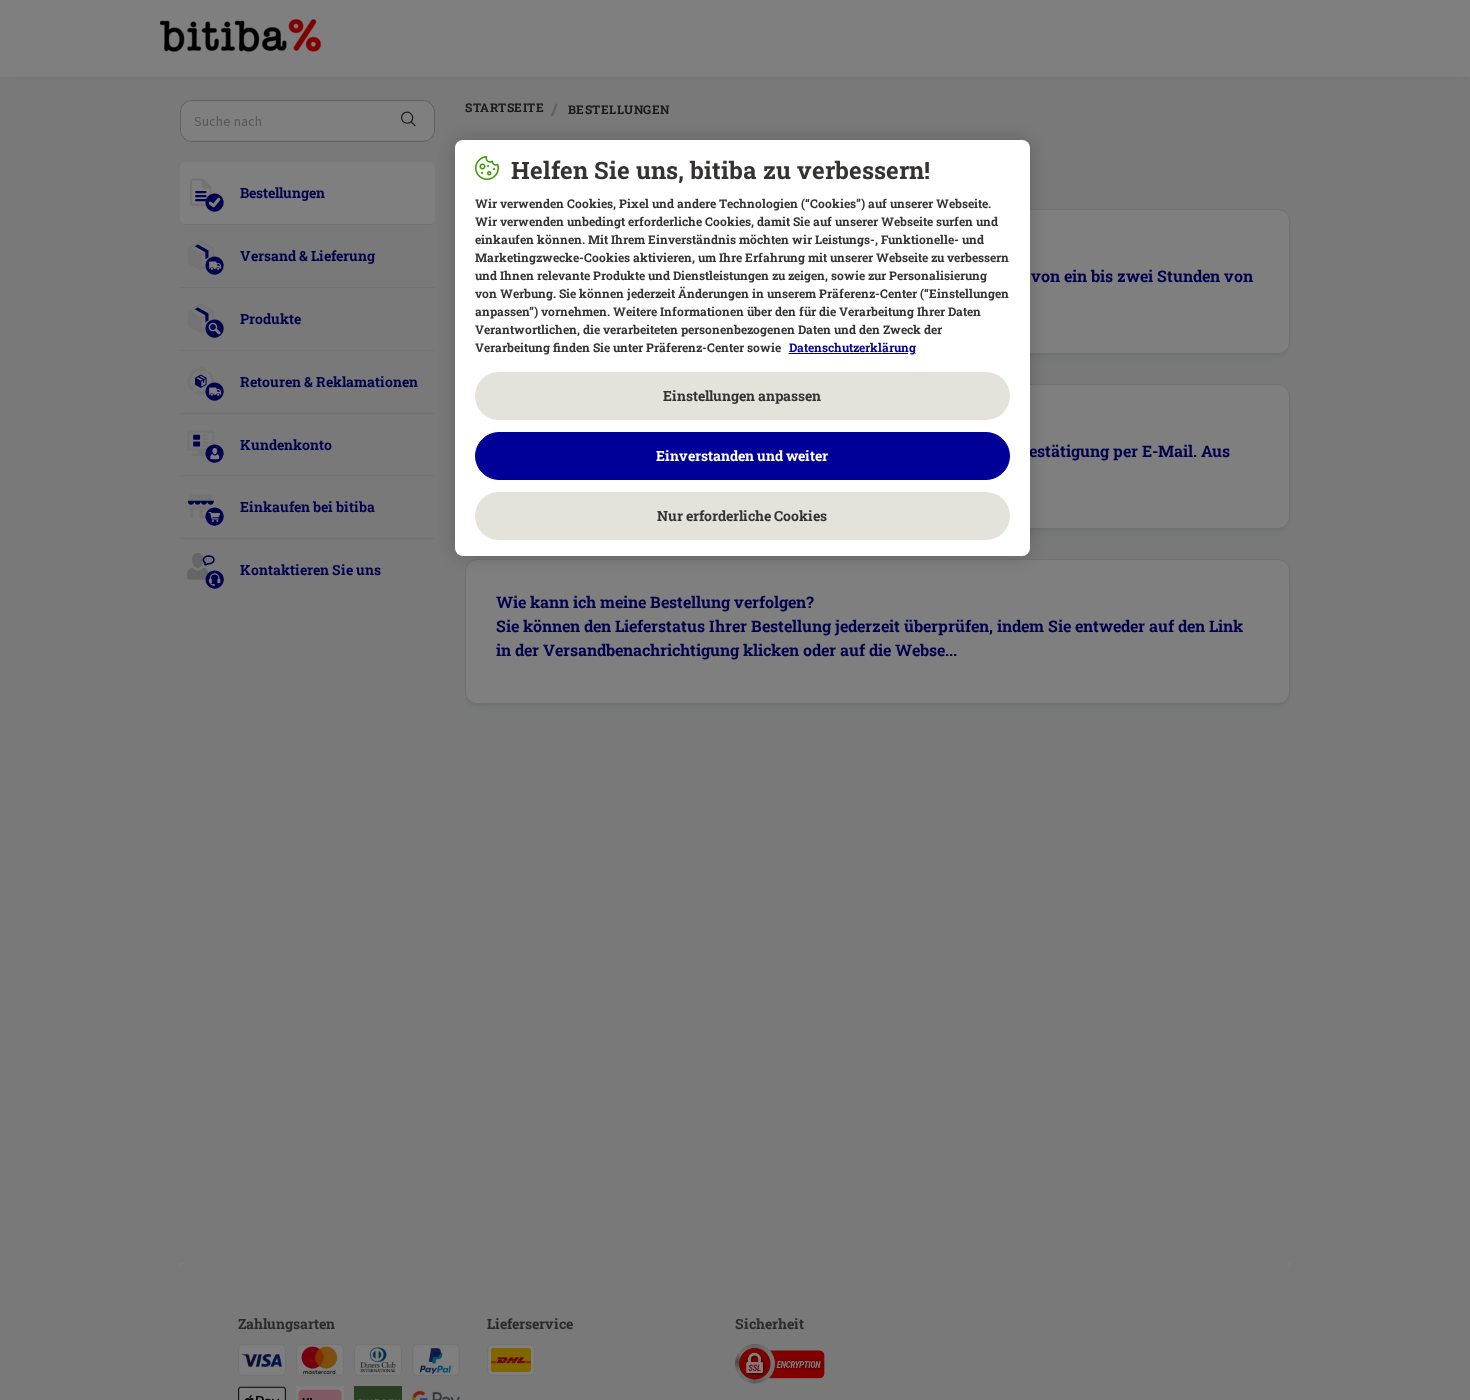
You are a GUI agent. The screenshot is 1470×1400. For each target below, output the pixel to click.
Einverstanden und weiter (742, 455)
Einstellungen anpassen (742, 395)
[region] (742, 348)
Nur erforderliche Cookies (742, 515)
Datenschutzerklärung (852, 347)
